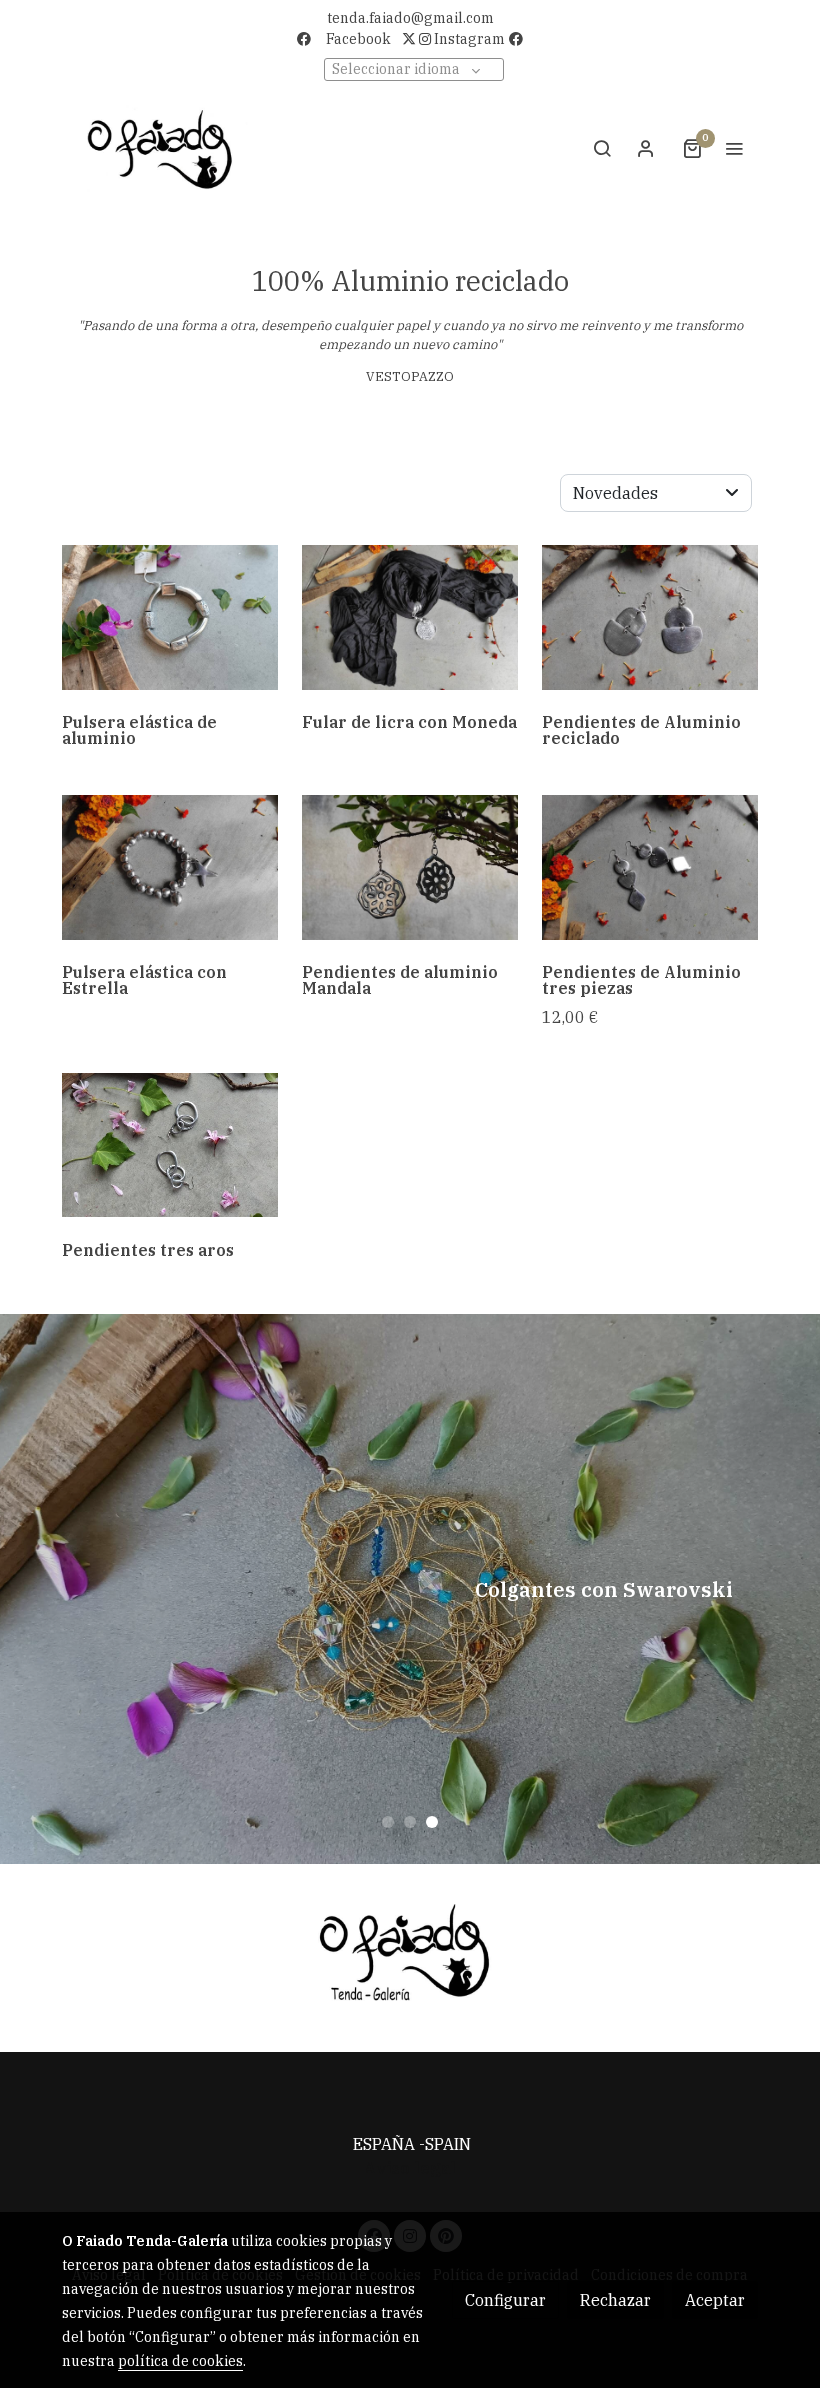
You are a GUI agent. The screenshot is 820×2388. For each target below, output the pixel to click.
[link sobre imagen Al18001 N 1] (410, 617)
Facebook (358, 39)
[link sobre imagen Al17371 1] (650, 617)
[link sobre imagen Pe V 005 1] (170, 1145)
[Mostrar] (406, 1954)
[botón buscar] (602, 148)
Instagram (468, 39)
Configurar (505, 2300)
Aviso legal (410, 2168)
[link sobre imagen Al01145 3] (170, 617)
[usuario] (646, 148)
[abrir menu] (734, 148)
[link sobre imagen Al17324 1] (650, 867)
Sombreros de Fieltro (410, 1588)
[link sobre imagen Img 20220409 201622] (410, 867)
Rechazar (615, 2300)
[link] (160, 148)
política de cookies (180, 2361)
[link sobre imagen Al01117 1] (170, 867)
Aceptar (715, 2300)
